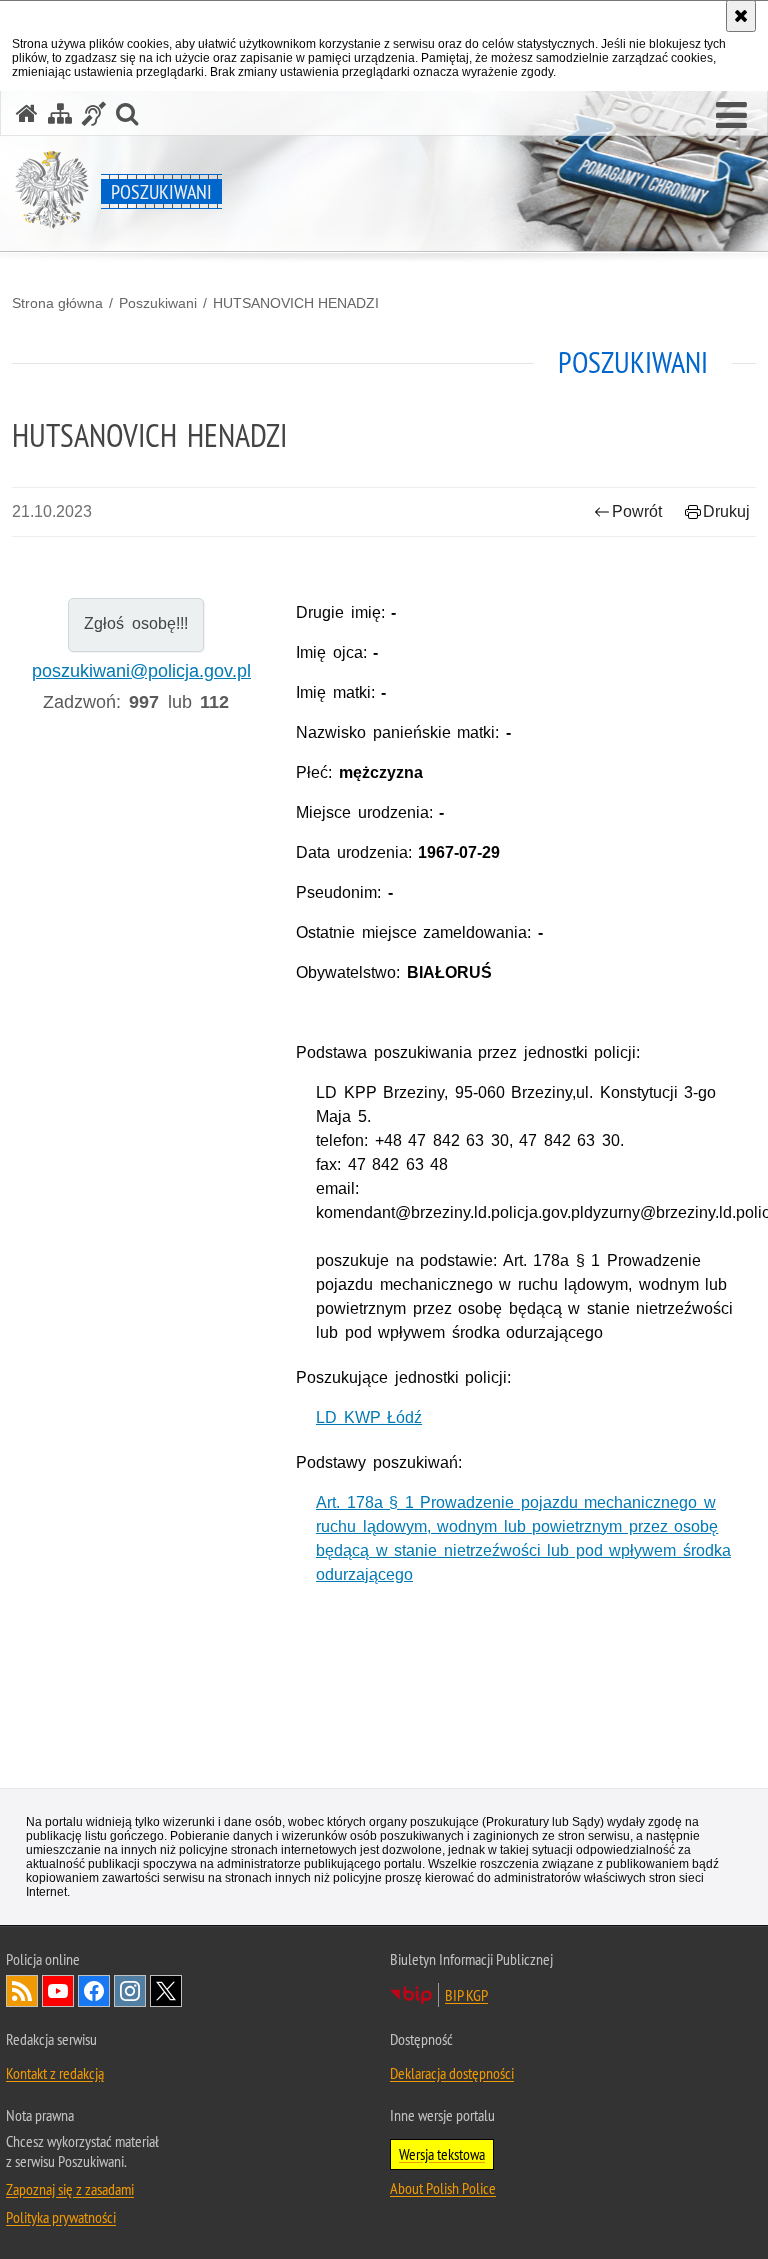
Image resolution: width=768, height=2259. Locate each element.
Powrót (637, 511)
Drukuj (726, 511)
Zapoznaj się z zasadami (70, 2189)
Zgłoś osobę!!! (135, 623)
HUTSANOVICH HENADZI (296, 303)
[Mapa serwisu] (60, 113)
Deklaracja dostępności (452, 2073)
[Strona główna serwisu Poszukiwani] (27, 113)
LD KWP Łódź (369, 1417)
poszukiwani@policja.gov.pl (141, 671)
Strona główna (57, 303)
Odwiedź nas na (58, 1991)
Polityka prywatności (61, 2217)
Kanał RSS (22, 1991)
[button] (731, 116)
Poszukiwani (158, 303)
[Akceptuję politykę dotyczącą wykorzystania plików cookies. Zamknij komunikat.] (741, 16)
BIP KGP (466, 1995)
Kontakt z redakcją (55, 2073)
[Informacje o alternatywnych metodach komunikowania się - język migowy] (94, 113)
